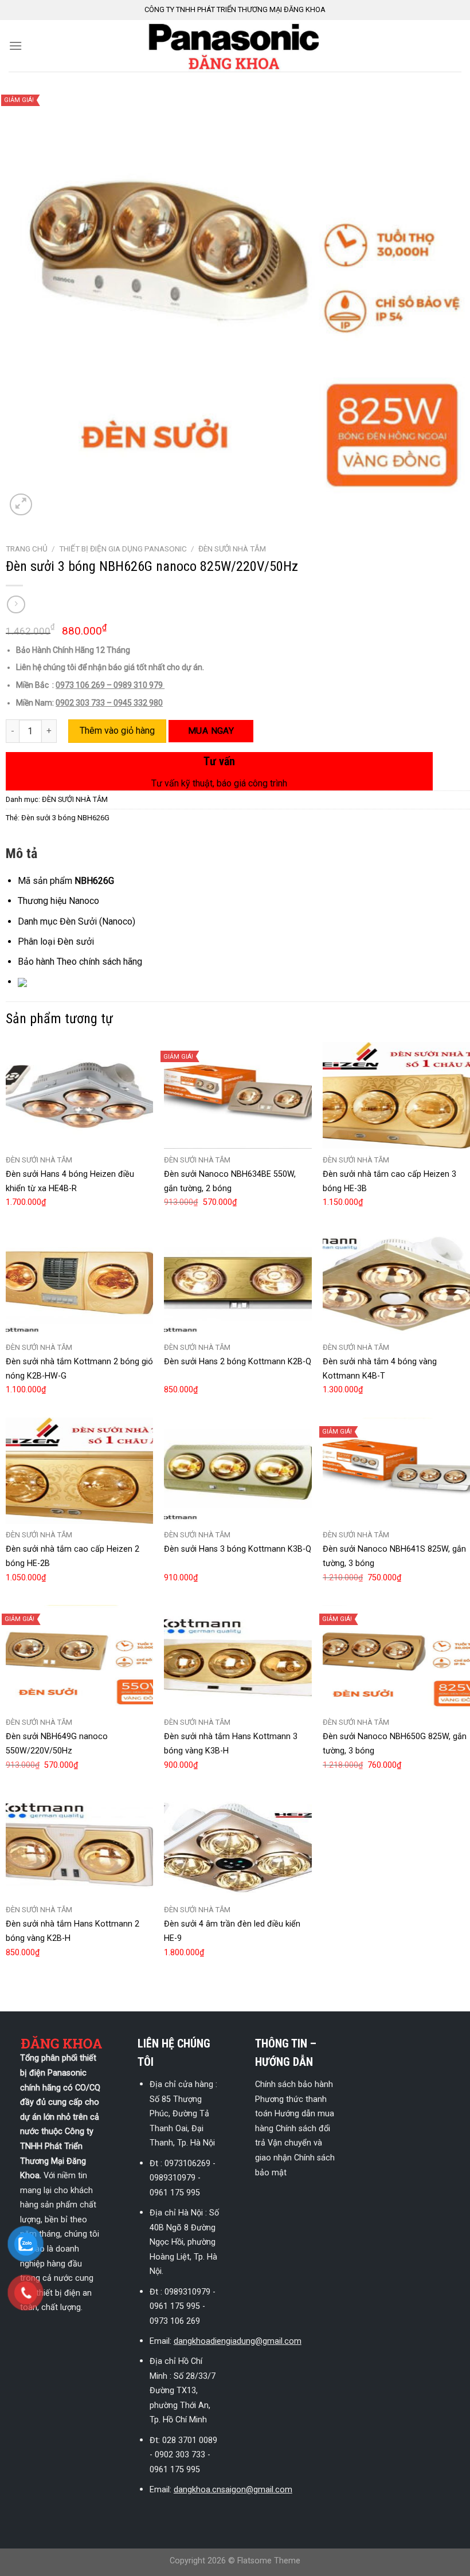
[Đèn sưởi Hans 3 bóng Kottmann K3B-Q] (238, 1471)
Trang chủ (27, 549)
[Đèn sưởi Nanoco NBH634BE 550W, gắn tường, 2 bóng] (238, 1095)
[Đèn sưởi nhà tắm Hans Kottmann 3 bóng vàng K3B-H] (238, 1658)
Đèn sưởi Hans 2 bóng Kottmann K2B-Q (238, 1362)
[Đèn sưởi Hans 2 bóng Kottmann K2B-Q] (238, 1283)
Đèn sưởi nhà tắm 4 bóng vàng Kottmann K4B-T (380, 1369)
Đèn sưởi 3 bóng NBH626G (65, 818)
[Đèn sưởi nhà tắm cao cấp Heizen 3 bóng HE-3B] (396, 1095)
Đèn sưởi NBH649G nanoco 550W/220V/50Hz (57, 1744)
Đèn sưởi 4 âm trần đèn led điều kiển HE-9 (232, 1931)
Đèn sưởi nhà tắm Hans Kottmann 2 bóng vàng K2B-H (73, 1931)
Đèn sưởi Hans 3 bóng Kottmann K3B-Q (238, 1549)
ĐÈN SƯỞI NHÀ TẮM (232, 549)
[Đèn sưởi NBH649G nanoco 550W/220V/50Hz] (79, 1658)
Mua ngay (211, 731)
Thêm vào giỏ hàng (117, 731)
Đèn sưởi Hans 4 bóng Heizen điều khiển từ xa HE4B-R (70, 1181)
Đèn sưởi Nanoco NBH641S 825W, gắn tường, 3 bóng (394, 1556)
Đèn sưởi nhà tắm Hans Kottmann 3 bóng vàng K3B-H (231, 1744)
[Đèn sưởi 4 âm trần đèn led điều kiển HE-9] (238, 1846)
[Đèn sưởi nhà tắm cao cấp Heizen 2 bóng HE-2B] (79, 1471)
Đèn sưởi (76, 941)
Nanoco (84, 901)
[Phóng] (21, 505)
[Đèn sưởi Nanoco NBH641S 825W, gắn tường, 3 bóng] (396, 1471)
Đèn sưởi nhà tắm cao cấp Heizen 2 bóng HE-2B (73, 1556)
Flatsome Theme (269, 2561)
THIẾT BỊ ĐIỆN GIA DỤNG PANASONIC (123, 549)
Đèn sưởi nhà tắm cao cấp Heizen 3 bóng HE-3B (389, 1181)
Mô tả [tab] (21, 854)
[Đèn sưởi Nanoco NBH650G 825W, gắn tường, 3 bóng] (396, 1658)
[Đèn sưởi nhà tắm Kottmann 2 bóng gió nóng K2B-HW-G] (79, 1283)
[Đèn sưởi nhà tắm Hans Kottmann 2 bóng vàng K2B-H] (79, 1846)
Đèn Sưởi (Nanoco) (97, 921)
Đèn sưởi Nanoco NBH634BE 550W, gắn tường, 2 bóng (230, 1181)
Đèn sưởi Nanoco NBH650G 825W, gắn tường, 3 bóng (395, 1744)
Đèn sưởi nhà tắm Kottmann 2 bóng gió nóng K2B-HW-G (79, 1369)
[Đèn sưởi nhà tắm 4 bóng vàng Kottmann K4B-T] (396, 1283)
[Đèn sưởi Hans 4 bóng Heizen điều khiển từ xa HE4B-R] (79, 1095)
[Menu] (15, 46)
